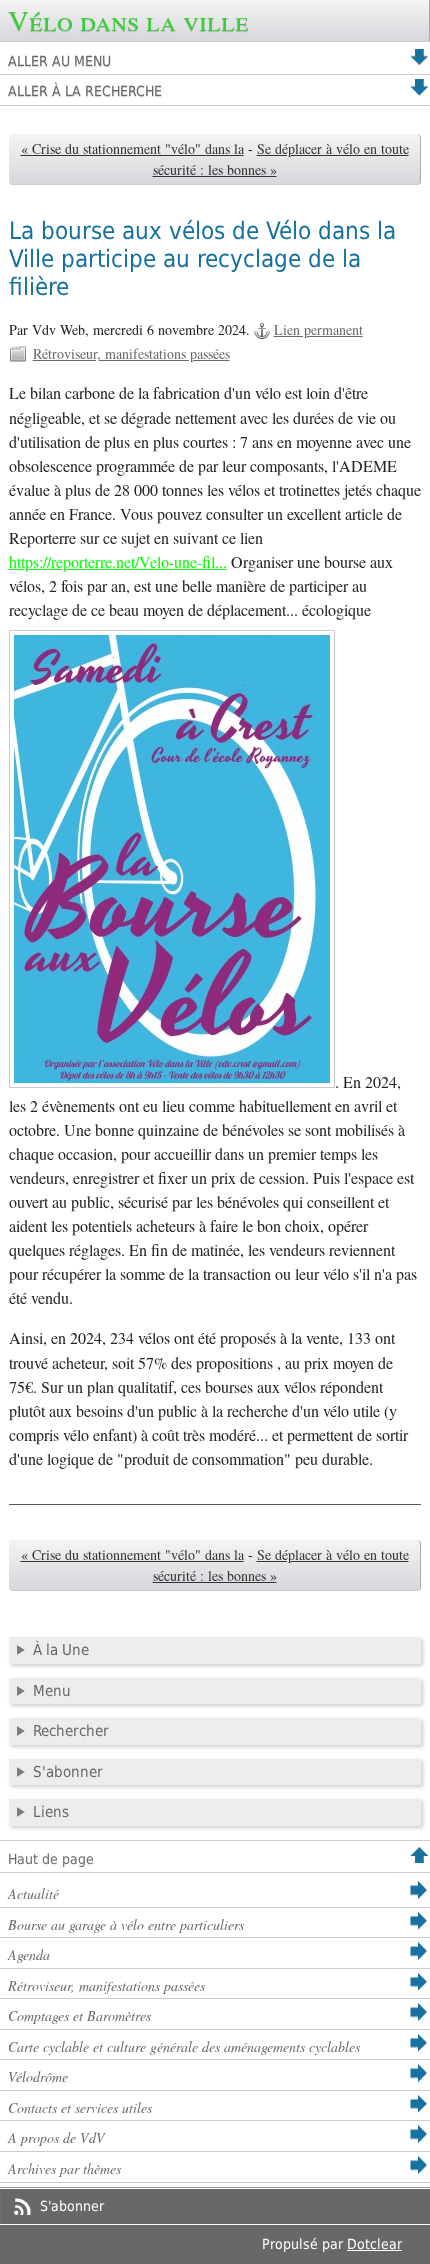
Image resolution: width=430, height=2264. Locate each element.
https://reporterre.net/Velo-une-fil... (118, 562)
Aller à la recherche (85, 91)
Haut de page (51, 1859)
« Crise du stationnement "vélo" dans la (132, 148)
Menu (52, 1691)
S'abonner (68, 1772)
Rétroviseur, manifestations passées (131, 353)
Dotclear (374, 2244)
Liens (51, 1812)
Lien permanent (318, 329)
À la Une (61, 1650)
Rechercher (71, 1731)
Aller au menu (59, 61)
